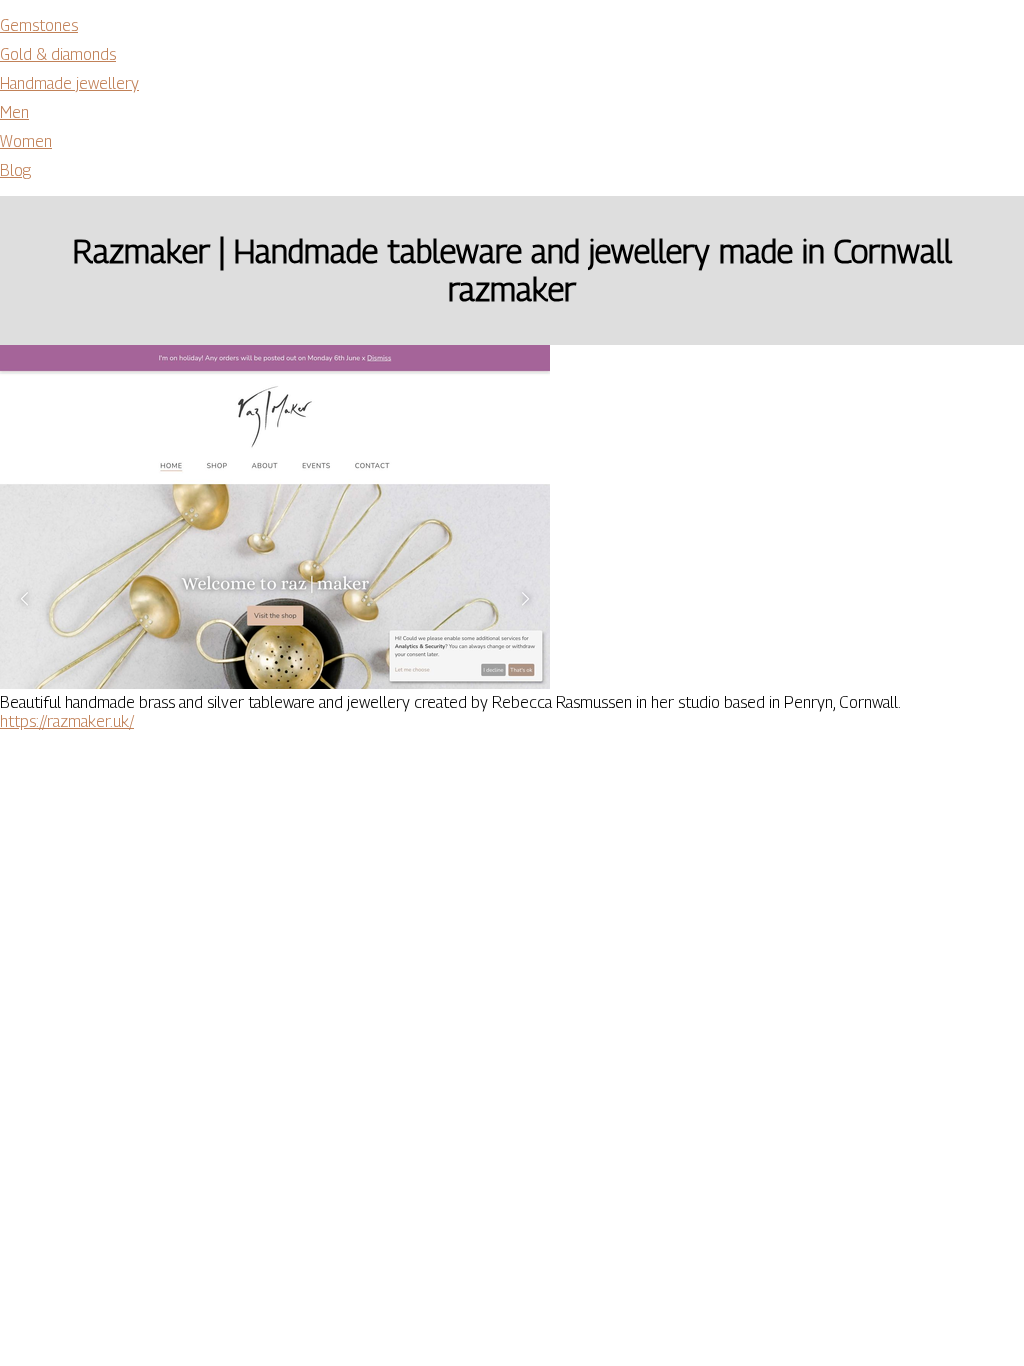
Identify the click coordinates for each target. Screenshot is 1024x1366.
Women (26, 141)
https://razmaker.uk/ (67, 721)
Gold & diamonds (58, 54)
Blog (15, 170)
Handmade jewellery (69, 83)
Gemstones (39, 25)
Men (14, 112)
